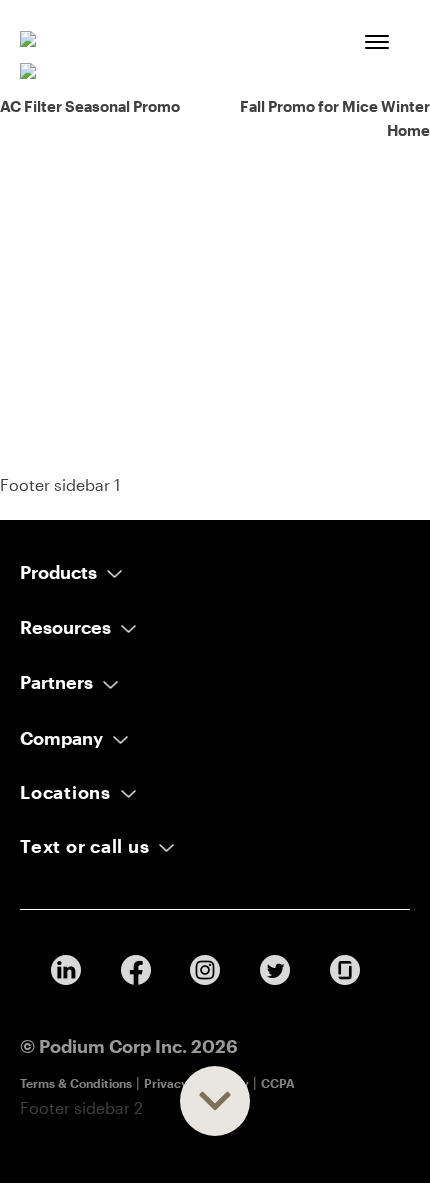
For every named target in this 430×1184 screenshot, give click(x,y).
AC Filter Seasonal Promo (90, 106)
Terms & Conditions (76, 1083)
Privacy (166, 1083)
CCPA (278, 1083)
